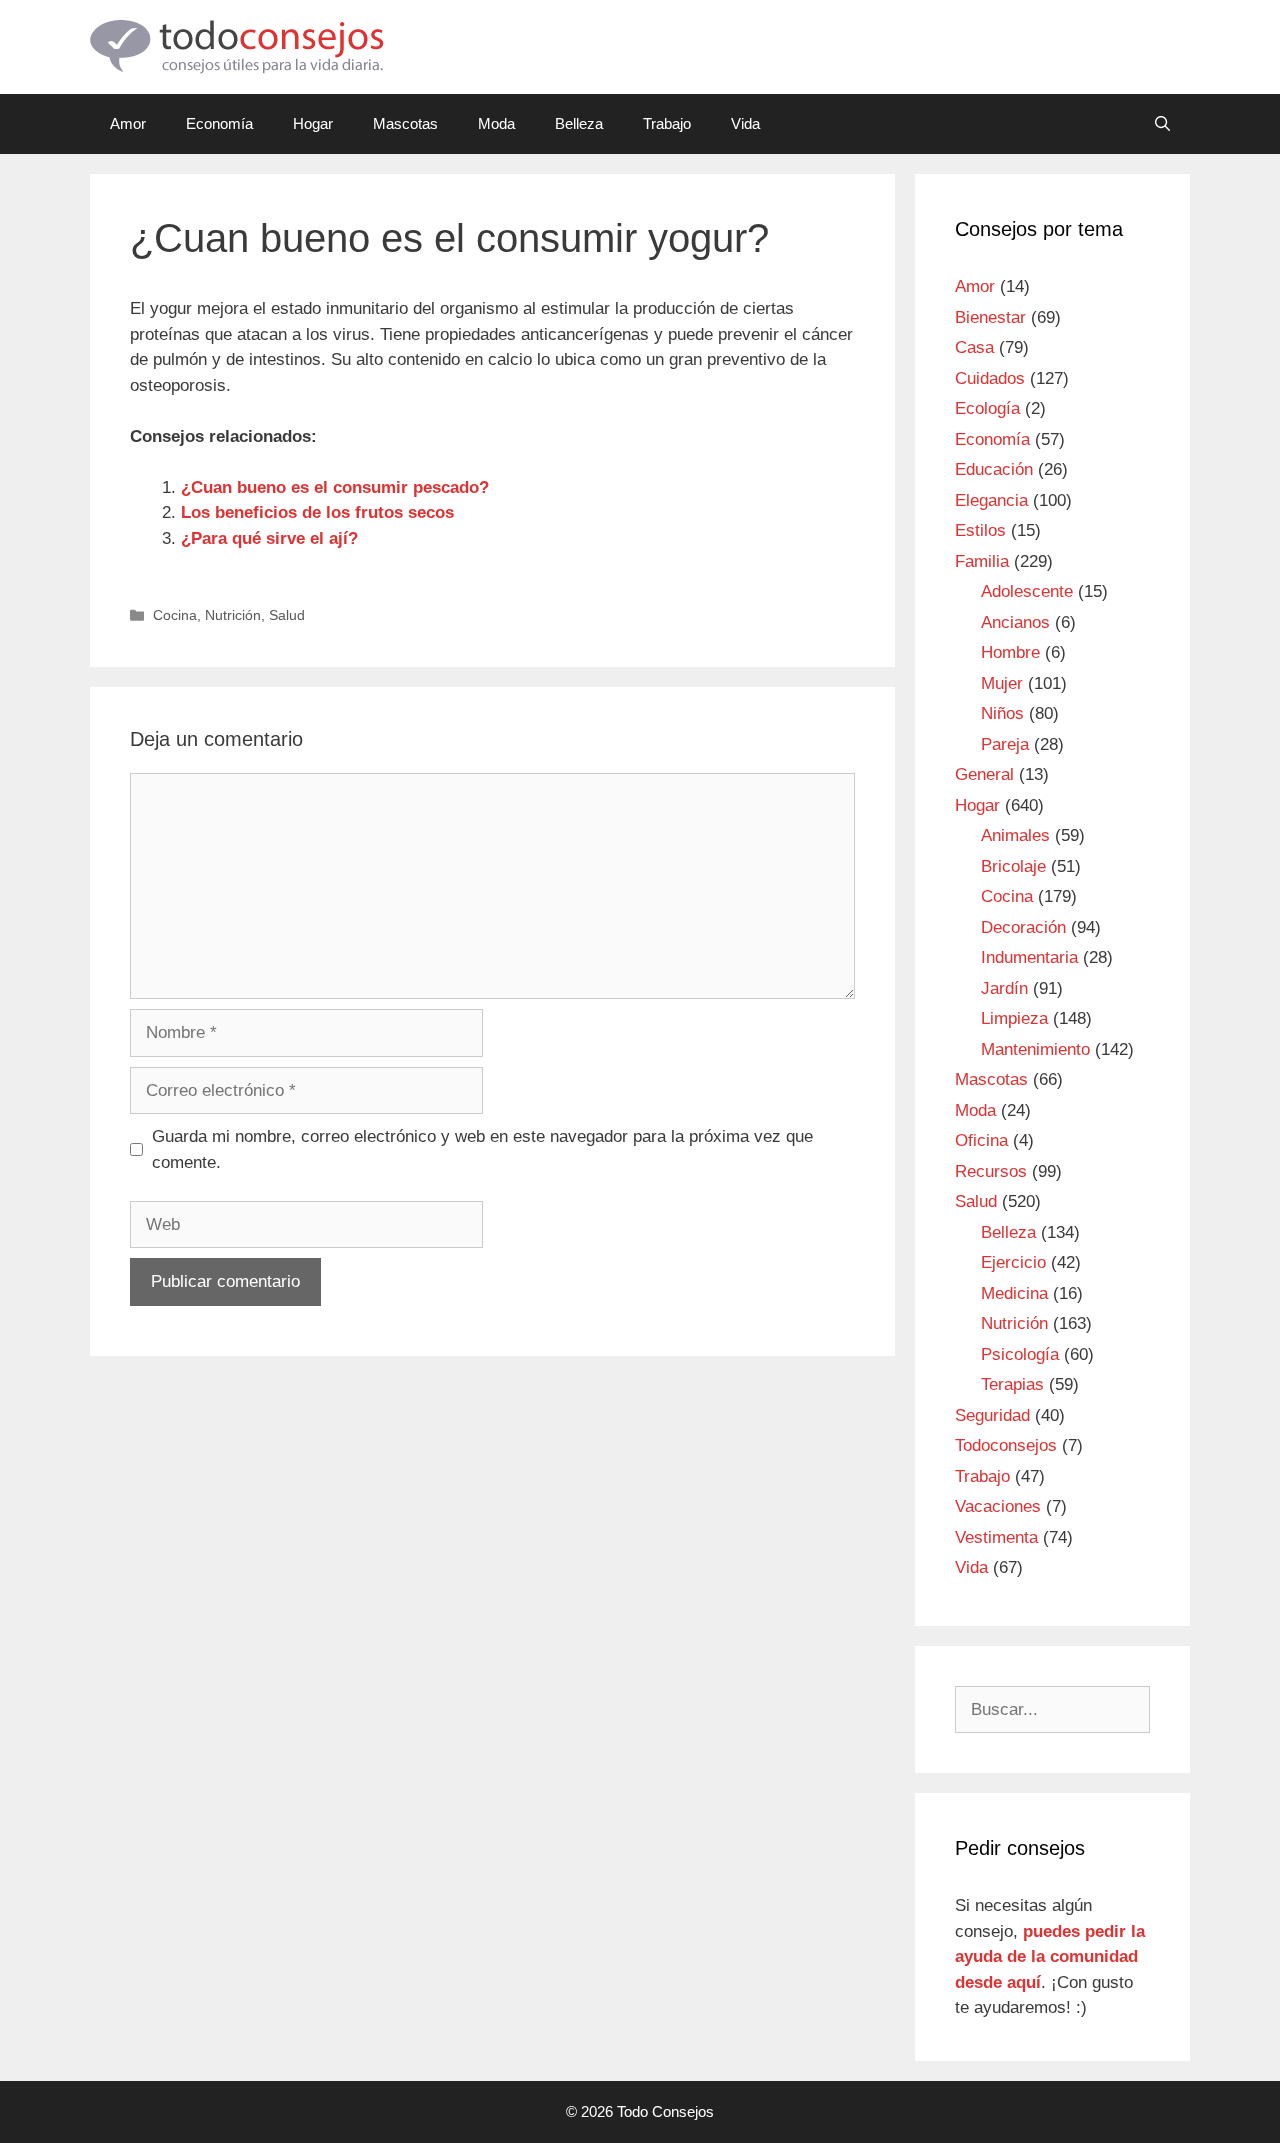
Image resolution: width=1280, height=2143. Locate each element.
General (984, 774)
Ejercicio (1013, 1262)
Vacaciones (998, 1506)
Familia (982, 561)
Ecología (987, 408)
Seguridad (992, 1415)
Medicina (1014, 1293)
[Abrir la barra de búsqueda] (1162, 124)
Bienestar (990, 317)
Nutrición (233, 615)
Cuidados (990, 378)
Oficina (981, 1140)
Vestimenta (996, 1537)
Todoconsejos (1006, 1445)
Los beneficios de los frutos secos (317, 512)
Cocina (175, 615)
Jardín (1004, 988)
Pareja (1005, 744)
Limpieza (1014, 1018)
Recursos (991, 1171)
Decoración (1023, 927)
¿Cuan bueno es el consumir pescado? (335, 487)
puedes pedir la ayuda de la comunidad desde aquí (1050, 1957)
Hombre (1010, 652)
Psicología (1020, 1354)
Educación (994, 469)
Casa (974, 347)
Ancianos (1015, 622)
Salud (287, 615)
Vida (745, 123)
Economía (219, 123)
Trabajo (667, 123)
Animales (1015, 835)
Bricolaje (1013, 866)
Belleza (579, 123)
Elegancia (991, 500)
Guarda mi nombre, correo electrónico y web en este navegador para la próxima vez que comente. (482, 1149)
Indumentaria (1029, 957)
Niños (1002, 713)
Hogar (313, 123)
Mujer (1002, 683)
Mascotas (405, 123)
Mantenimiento (1035, 1049)
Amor (128, 123)
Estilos (980, 530)
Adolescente (1027, 591)
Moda (496, 123)
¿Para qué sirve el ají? (269, 538)
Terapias (1012, 1384)
